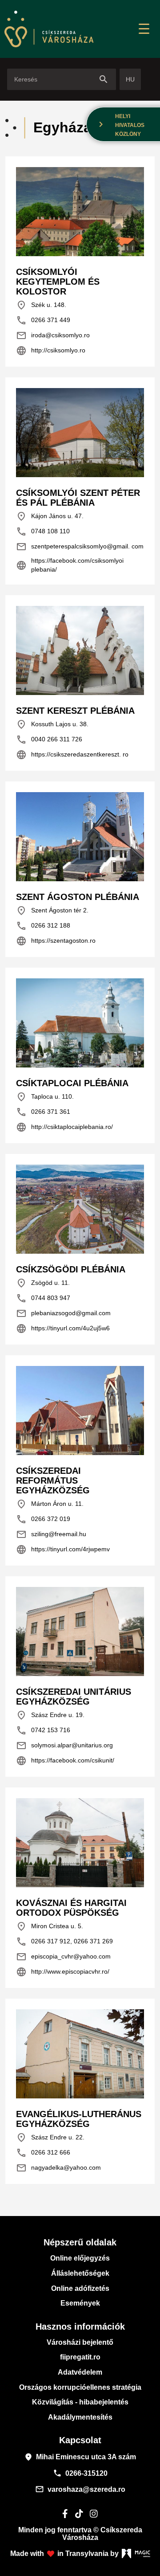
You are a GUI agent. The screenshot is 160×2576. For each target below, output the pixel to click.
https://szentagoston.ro (56, 941)
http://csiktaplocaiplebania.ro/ (64, 1127)
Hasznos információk (80, 2327)
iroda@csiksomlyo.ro (53, 335)
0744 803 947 (43, 1298)
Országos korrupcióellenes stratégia (80, 2387)
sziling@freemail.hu (51, 1534)
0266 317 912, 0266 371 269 (64, 1942)
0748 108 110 (43, 532)
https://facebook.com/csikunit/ (65, 1761)
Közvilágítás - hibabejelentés (80, 2402)
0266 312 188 (43, 926)
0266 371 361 (43, 1112)
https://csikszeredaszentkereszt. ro (72, 755)
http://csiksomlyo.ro (51, 351)
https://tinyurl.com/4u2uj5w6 (63, 1329)
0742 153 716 (43, 1730)
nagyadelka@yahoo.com (58, 2168)
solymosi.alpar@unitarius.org (64, 1746)
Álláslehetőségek (80, 2273)
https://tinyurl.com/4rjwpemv (63, 1550)
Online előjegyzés (80, 2258)
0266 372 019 (43, 1519)
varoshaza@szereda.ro (80, 2489)
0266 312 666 (43, 2153)
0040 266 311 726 (49, 740)
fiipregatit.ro (80, 2357)
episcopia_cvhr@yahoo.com (63, 1957)
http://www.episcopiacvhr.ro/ (63, 1972)
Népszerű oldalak (80, 2242)
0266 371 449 (43, 320)
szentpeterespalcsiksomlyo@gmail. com (80, 547)
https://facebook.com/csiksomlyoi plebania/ (70, 565)
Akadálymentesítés (80, 2417)
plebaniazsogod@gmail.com (63, 1313)
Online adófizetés (80, 2288)
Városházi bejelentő (80, 2342)
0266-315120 (80, 2473)
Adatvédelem (80, 2372)
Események (80, 2303)
